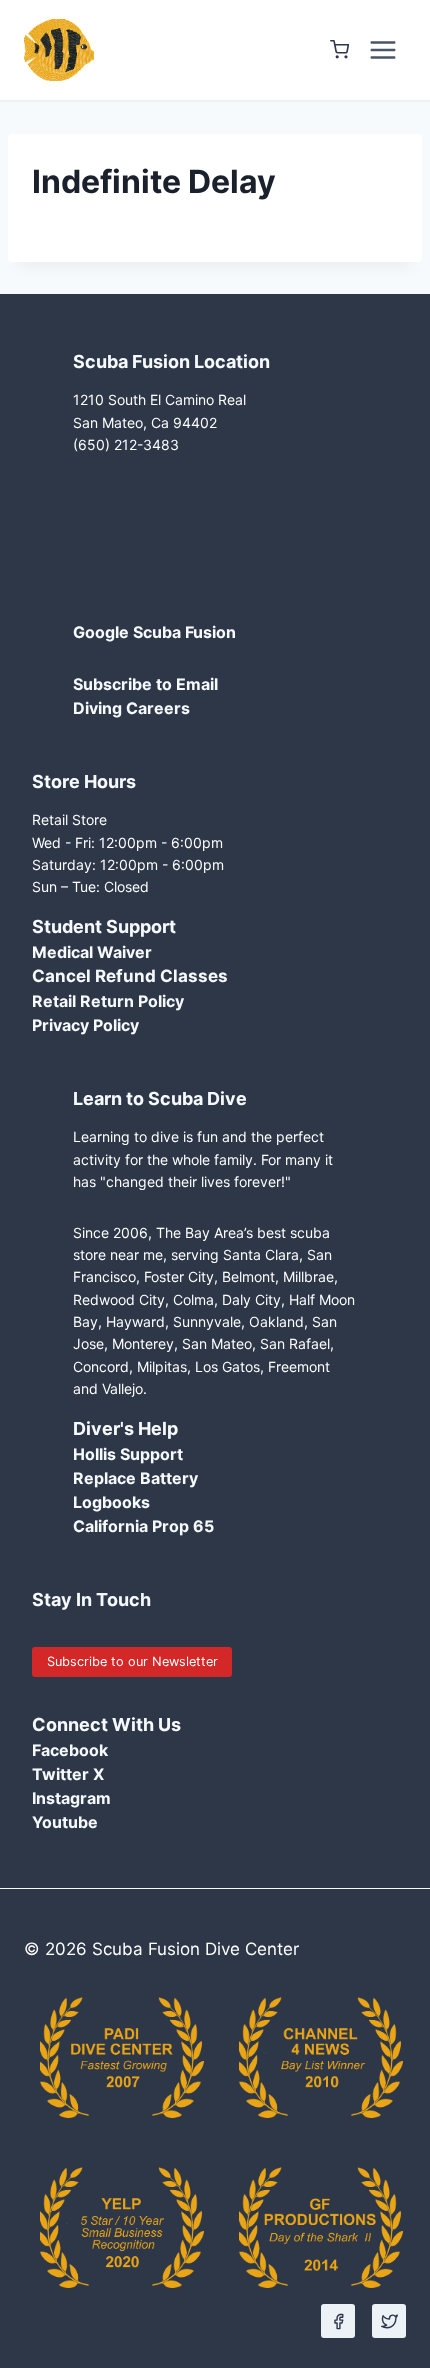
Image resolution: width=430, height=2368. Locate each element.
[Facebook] (338, 2321)
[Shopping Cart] (339, 49)
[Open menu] (382, 49)
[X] (389, 2321)
